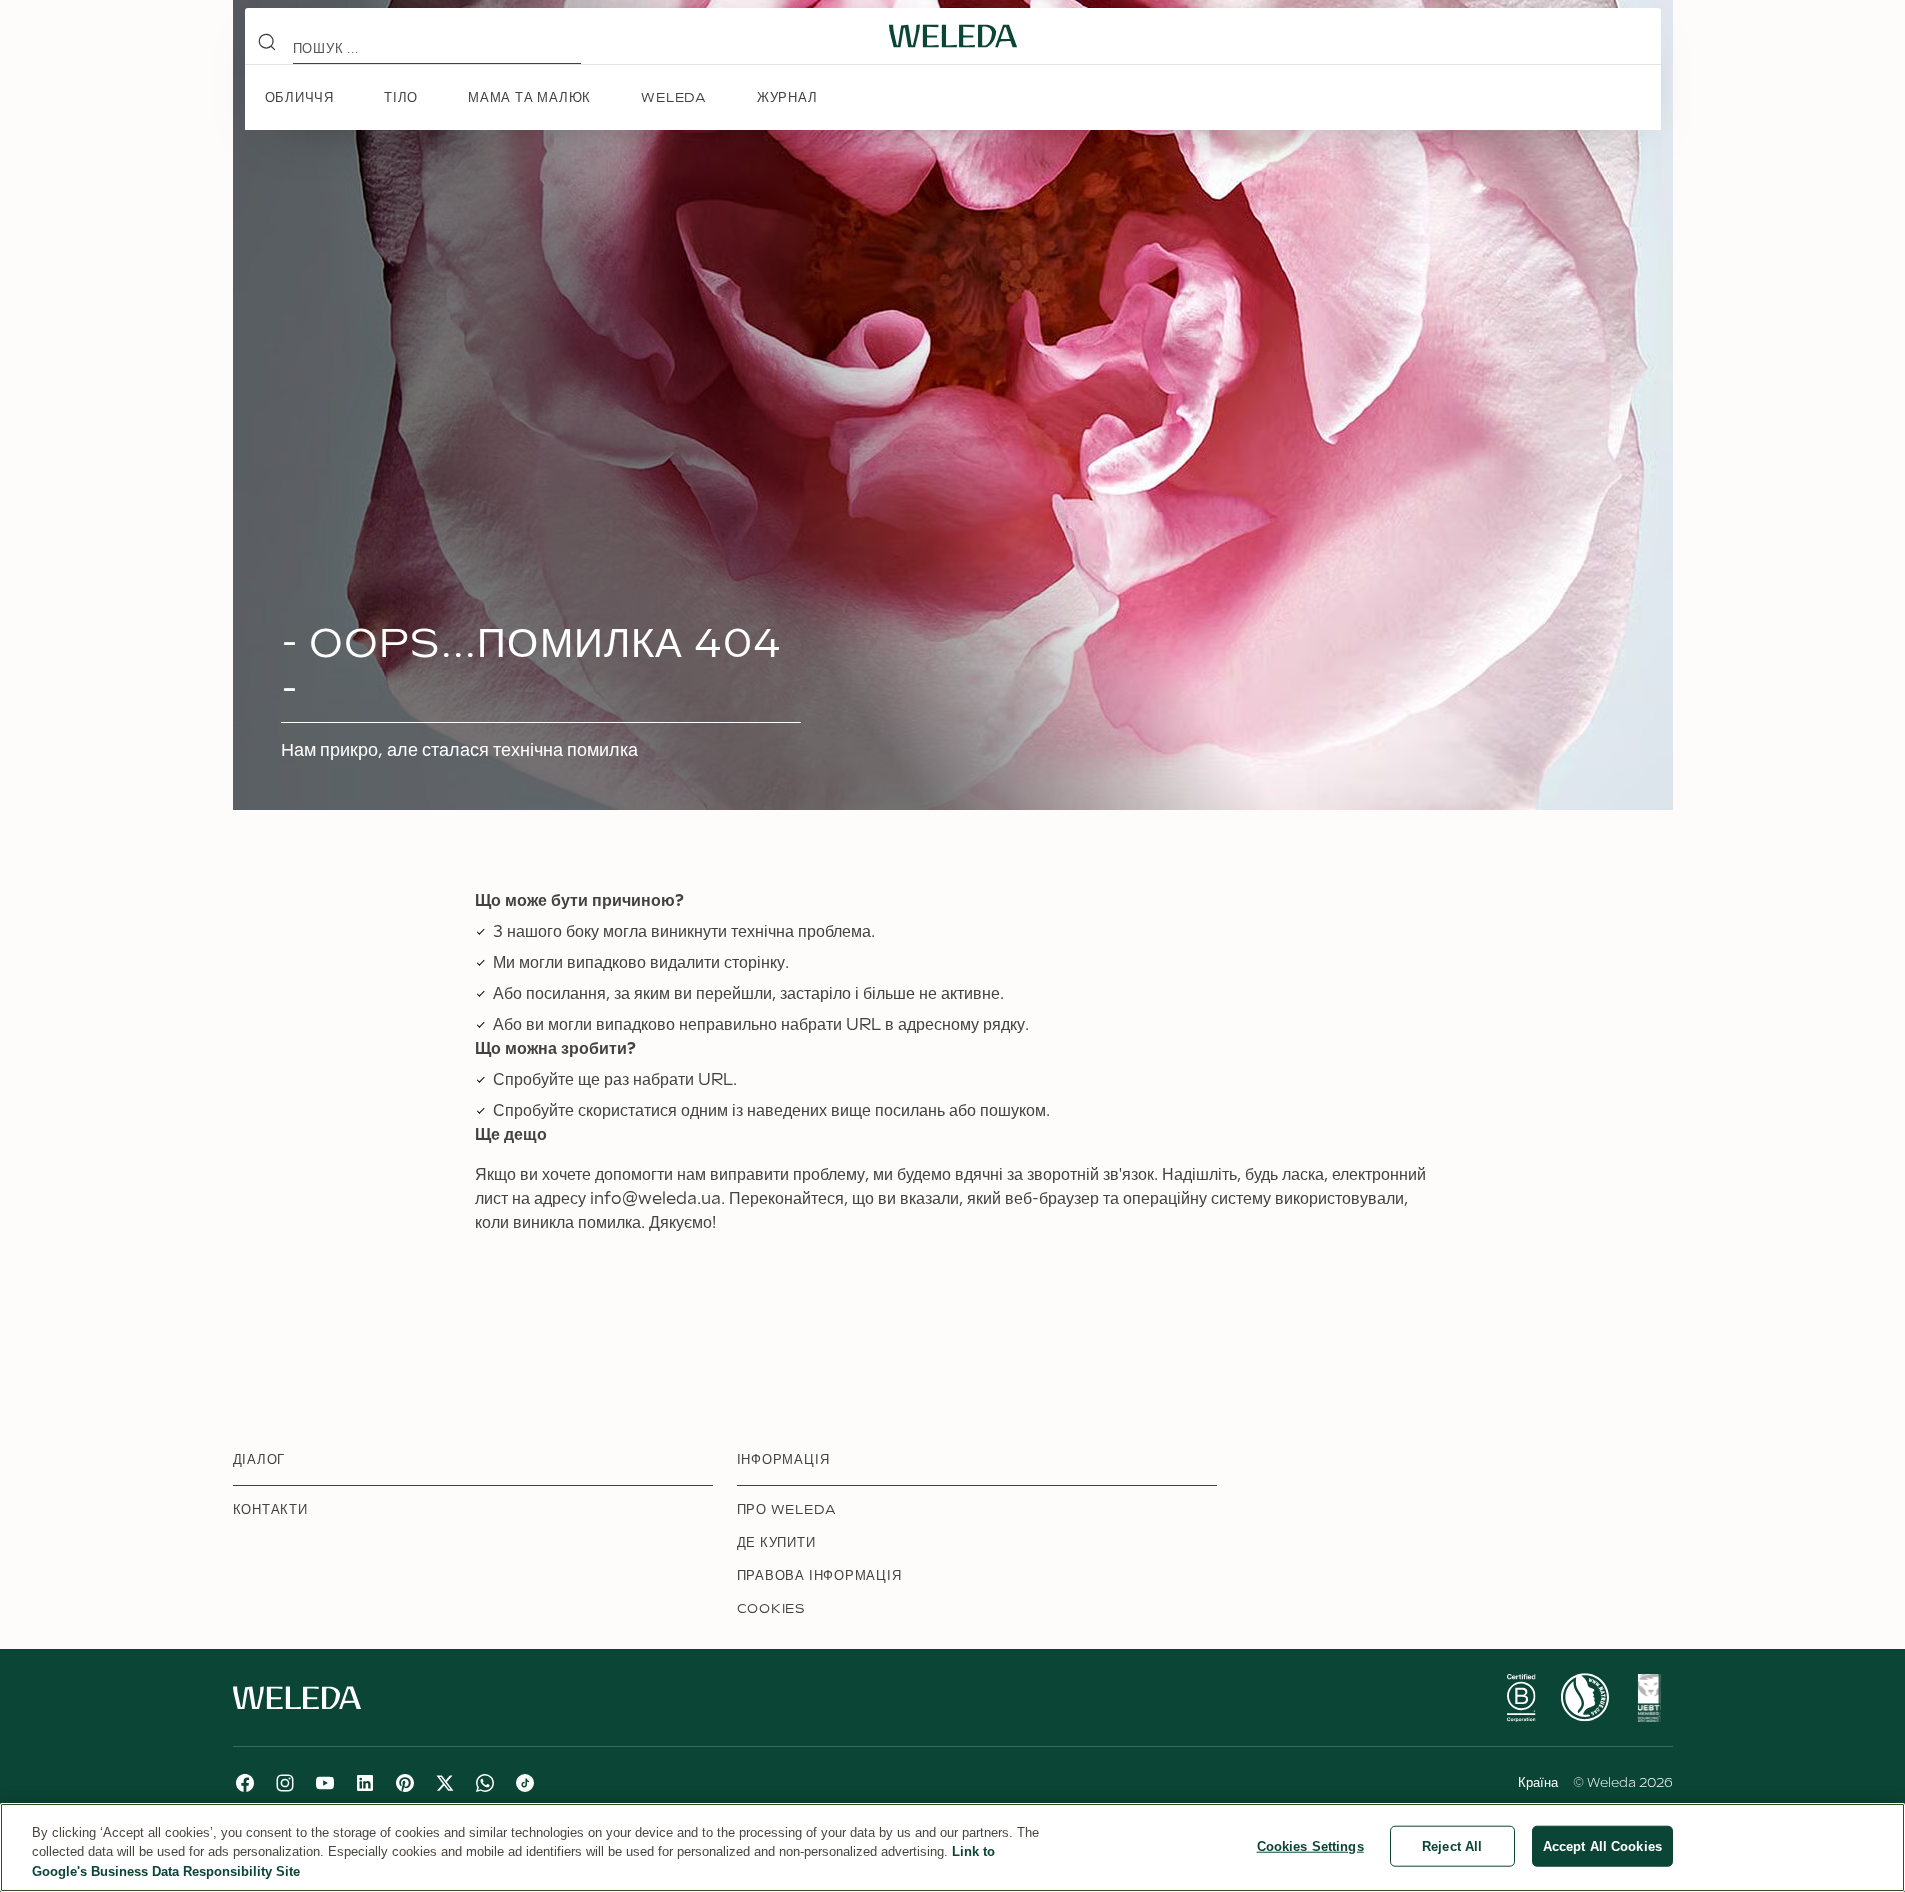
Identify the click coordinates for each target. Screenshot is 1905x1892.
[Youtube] (325, 1783)
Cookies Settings (1310, 1845)
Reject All (1452, 1845)
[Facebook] (245, 1783)
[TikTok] (525, 1783)
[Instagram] (285, 1783)
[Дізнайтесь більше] (1521, 1698)
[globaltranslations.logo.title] (953, 36)
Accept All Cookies (1602, 1845)
